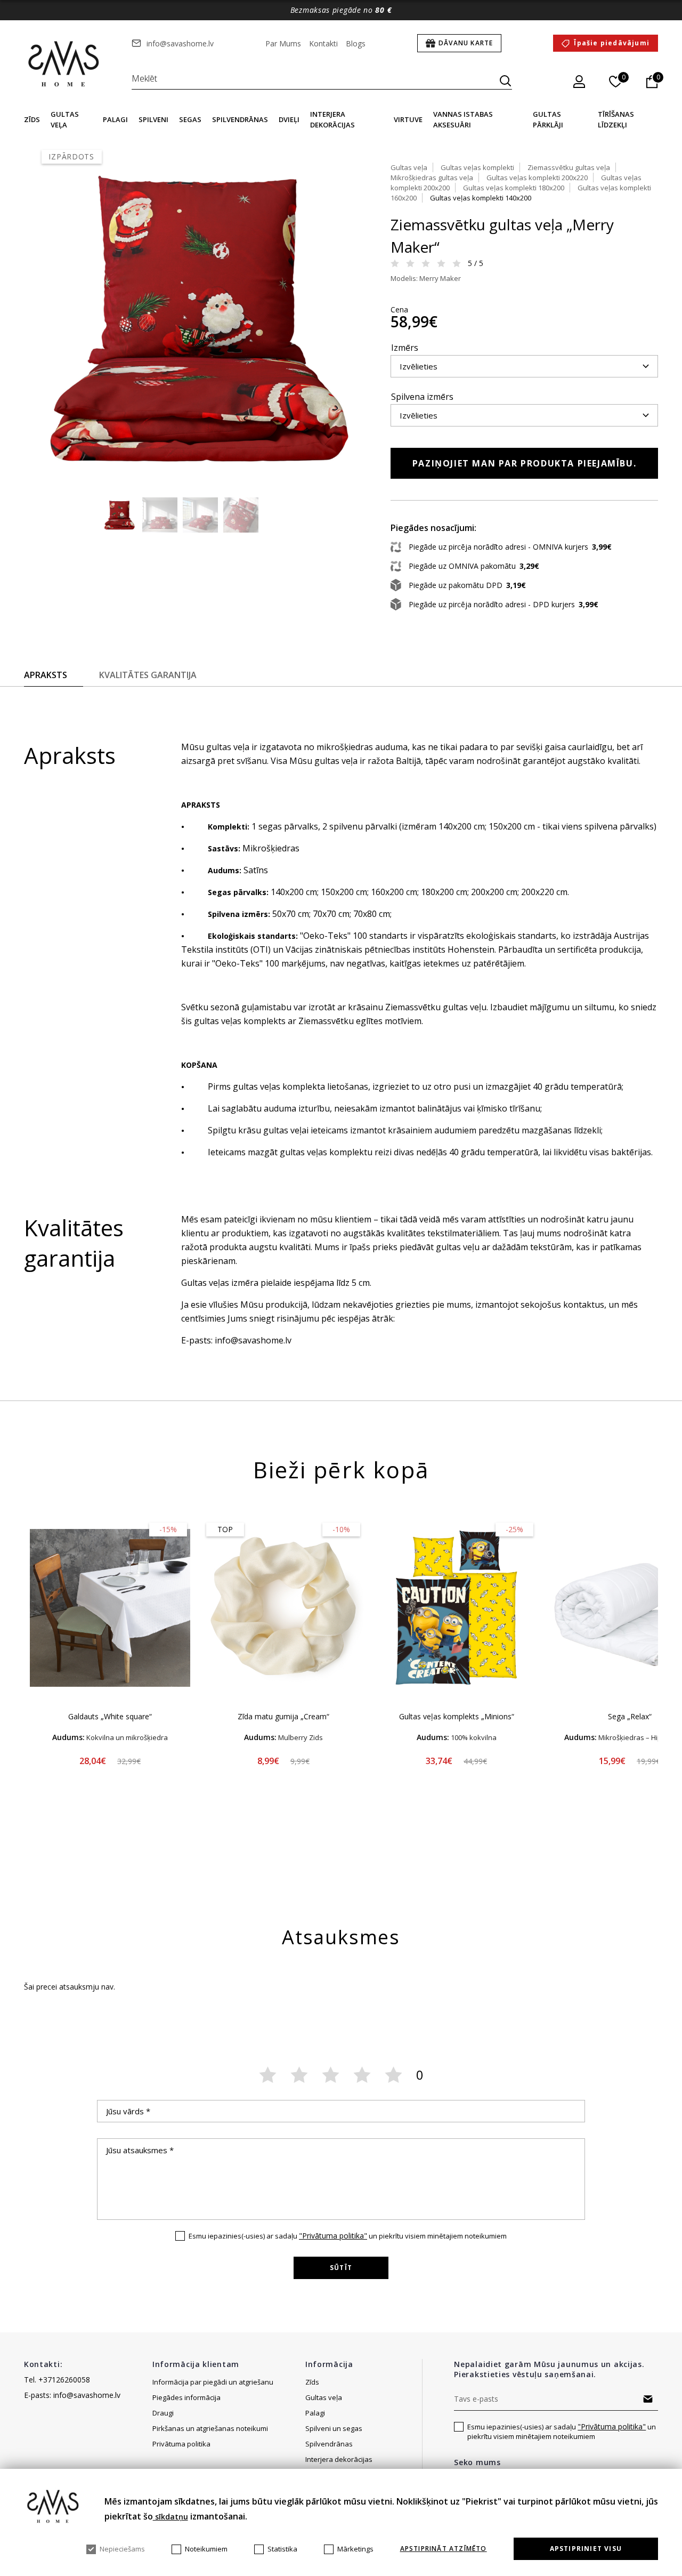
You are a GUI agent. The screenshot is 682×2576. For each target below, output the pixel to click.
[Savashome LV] (64, 65)
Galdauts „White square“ (110, 1716)
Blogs (356, 43)
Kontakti (323, 43)
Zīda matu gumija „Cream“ (283, 1716)
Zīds (32, 119)
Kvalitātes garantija (148, 675)
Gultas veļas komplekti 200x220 (537, 178)
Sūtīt (341, 2268)
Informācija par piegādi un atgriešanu (213, 2382)
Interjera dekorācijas (339, 2459)
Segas (190, 119)
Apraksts (46, 675)
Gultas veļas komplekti (477, 167)
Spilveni (153, 119)
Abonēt (648, 2399)
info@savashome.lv (180, 43)
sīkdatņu (170, 2517)
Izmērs (405, 348)
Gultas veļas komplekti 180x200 (514, 188)
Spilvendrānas (240, 119)
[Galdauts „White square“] (110, 1608)
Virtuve (408, 119)
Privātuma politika (181, 2444)
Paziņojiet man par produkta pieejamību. (524, 463)
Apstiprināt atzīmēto (444, 2549)
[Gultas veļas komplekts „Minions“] (456, 1608)
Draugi (163, 2413)
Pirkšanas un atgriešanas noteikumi (210, 2428)
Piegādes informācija (187, 2397)
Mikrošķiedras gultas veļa (432, 178)
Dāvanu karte (466, 43)
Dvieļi (289, 119)
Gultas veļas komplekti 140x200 (481, 198)
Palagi (115, 119)
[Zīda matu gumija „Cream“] (283, 1608)
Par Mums (283, 43)
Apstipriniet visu (586, 2549)
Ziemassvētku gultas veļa (569, 167)
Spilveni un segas (334, 2428)
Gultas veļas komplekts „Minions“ (457, 1716)
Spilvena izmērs (422, 397)
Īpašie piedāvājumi (612, 43)
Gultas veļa (409, 167)
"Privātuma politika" (333, 2236)
